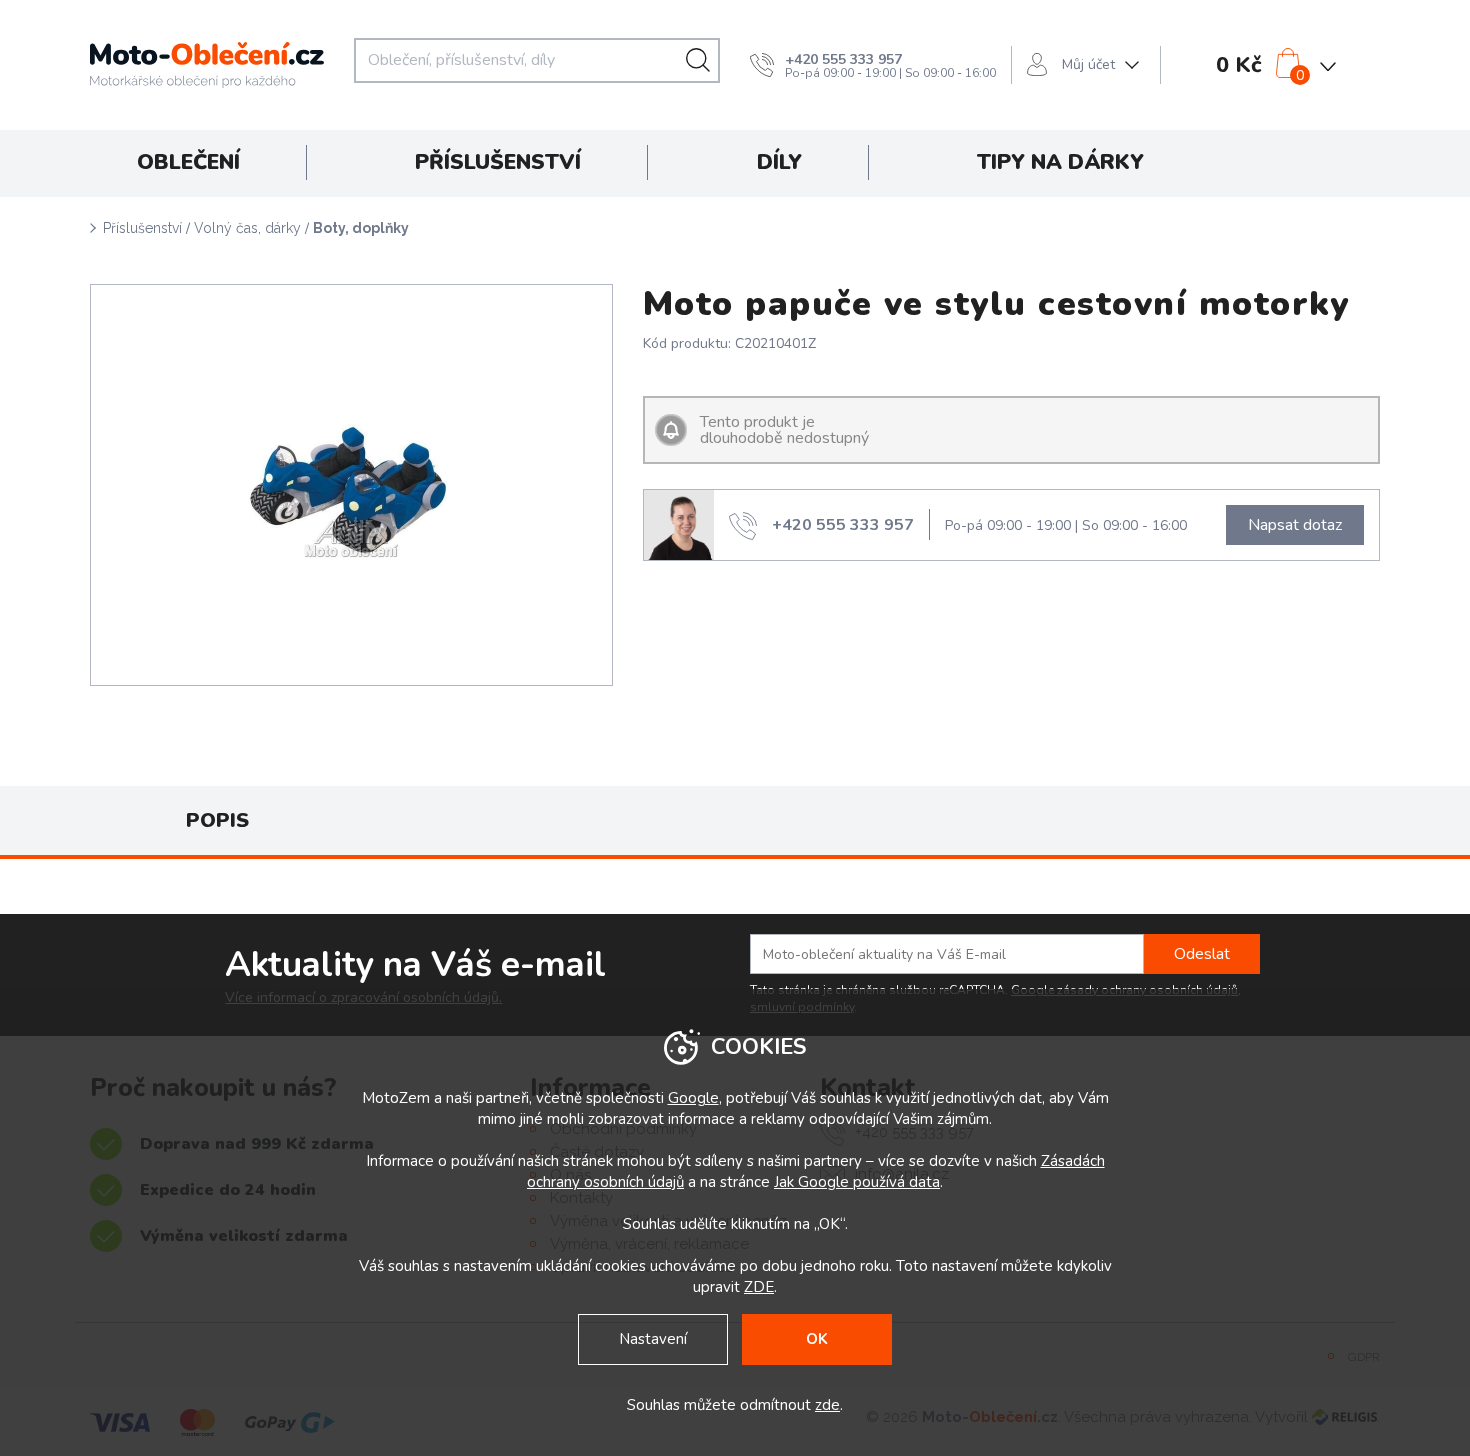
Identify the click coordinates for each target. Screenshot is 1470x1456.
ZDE (759, 1287)
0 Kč (1239, 65)
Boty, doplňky (361, 228)
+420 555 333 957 (843, 59)
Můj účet (1088, 64)
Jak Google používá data (857, 1182)
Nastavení (653, 1339)
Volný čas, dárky (247, 228)
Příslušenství (142, 228)
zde (827, 1405)
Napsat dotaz (1295, 525)
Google (693, 1098)
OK (817, 1339)
